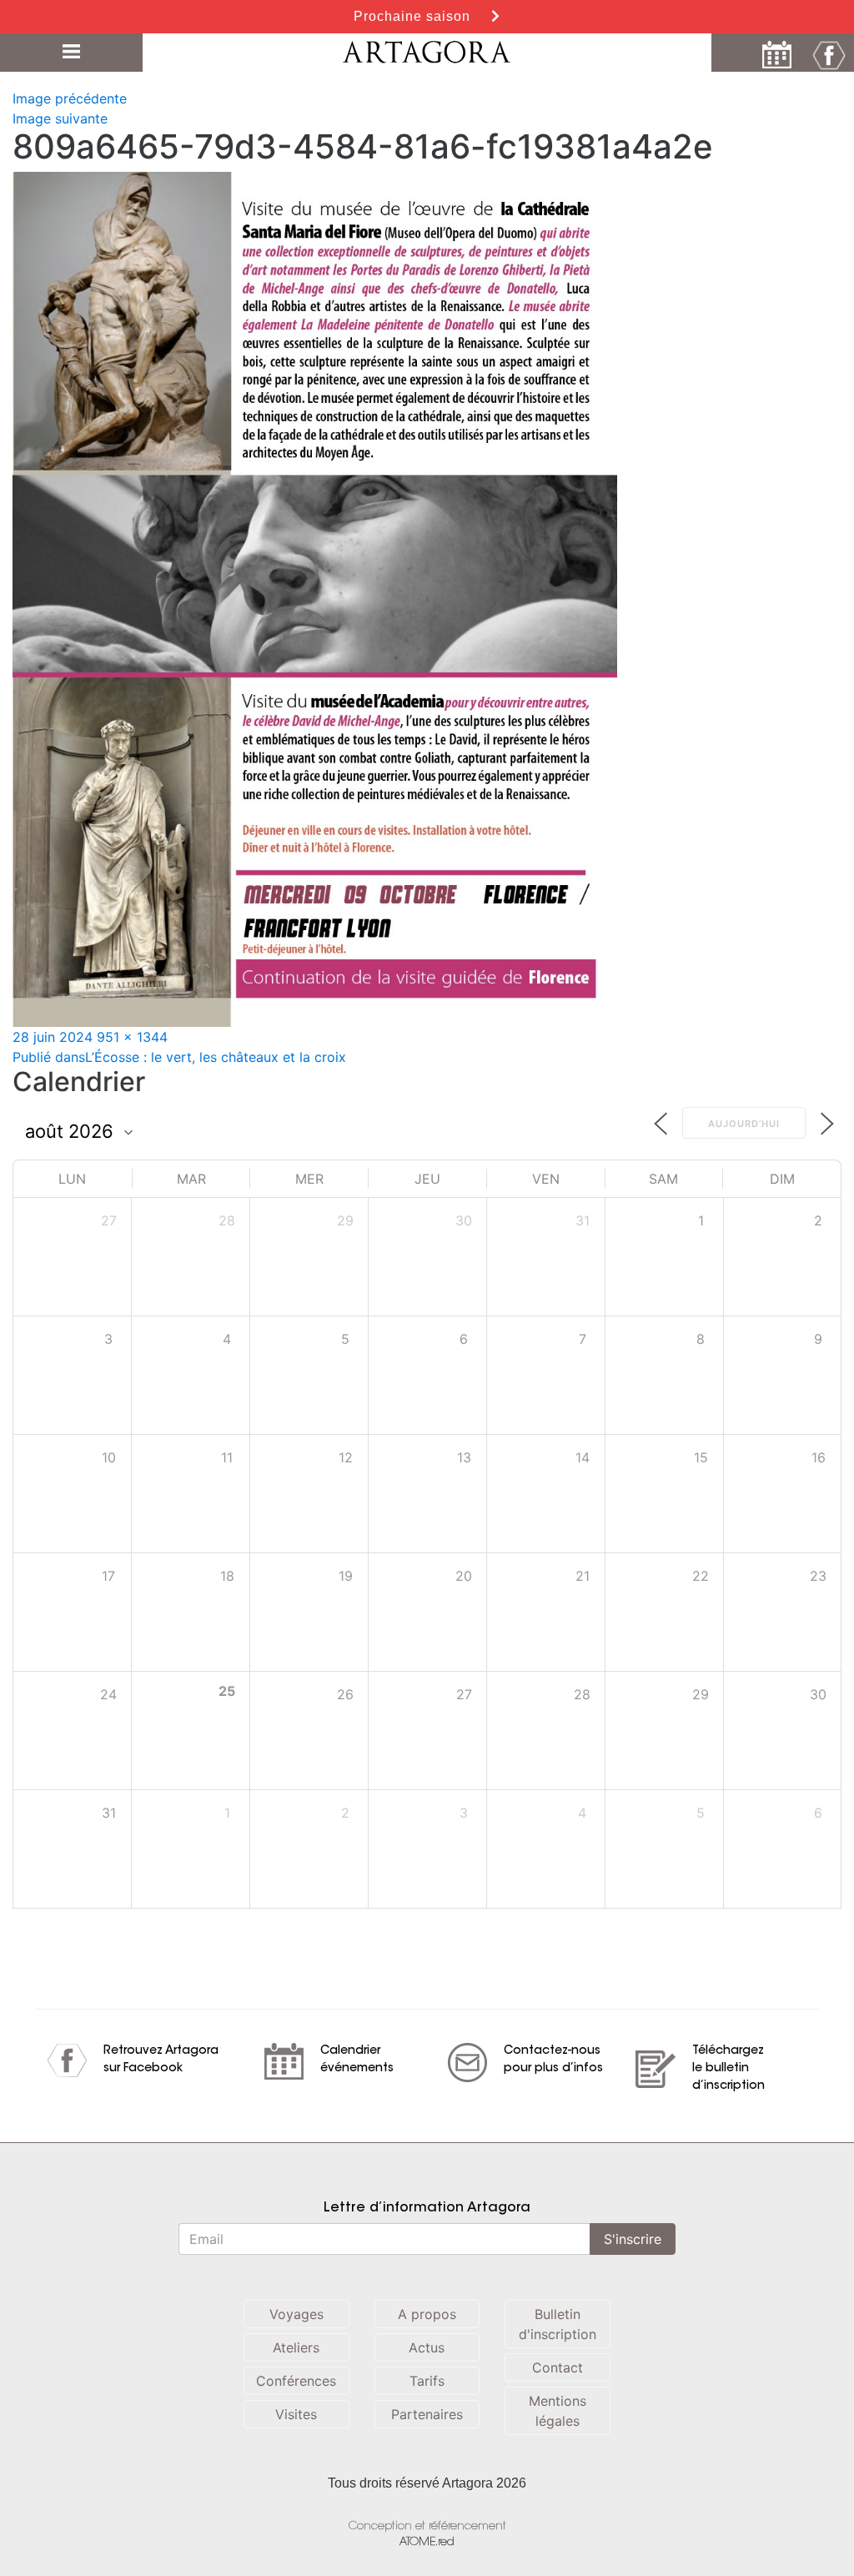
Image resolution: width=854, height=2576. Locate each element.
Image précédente (70, 98)
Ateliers (296, 2347)
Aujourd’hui (744, 1124)
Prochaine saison (414, 16)
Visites (296, 2414)
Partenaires (427, 2414)
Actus (427, 2347)
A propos (427, 2314)
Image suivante (60, 118)
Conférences (296, 2381)
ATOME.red (427, 2542)
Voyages (296, 2314)
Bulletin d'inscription (558, 2324)
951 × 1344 (132, 1037)
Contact (558, 2367)
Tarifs (427, 2381)
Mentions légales (558, 2411)
